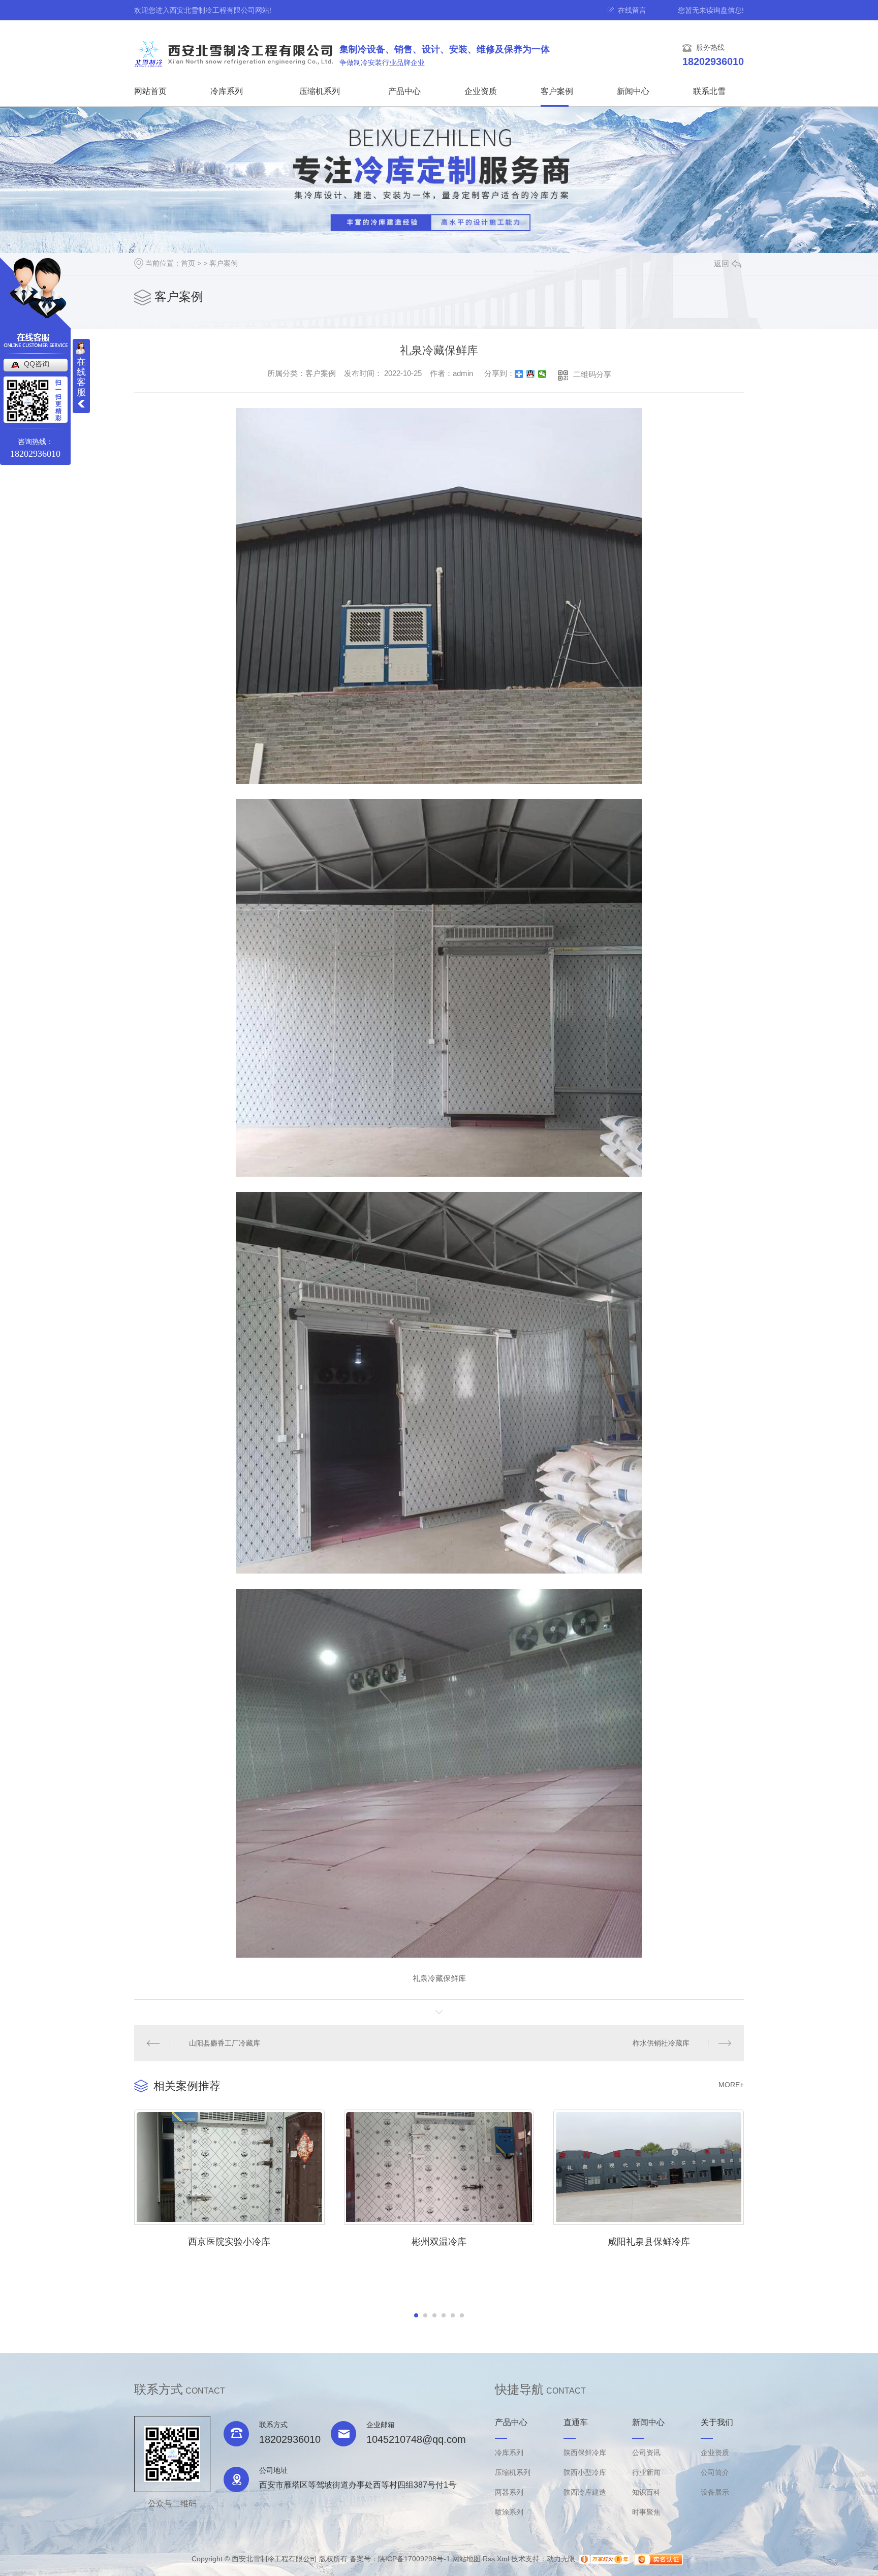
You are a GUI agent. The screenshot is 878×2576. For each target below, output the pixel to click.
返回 (722, 263)
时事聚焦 (646, 2512)
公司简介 (715, 2472)
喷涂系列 (509, 2512)
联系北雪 (709, 91)
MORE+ (731, 2085)
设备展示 (715, 2492)
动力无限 (561, 2559)
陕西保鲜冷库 (585, 2453)
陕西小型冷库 (585, 2472)
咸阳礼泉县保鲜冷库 (649, 2242)
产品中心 (404, 91)
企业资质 (481, 91)
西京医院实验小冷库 (229, 2242)
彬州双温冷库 (439, 2242)
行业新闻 (646, 2472)
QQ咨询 (37, 364)
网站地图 (466, 2559)
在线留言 (632, 10)
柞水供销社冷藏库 (661, 2043)
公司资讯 (646, 2453)
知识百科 (646, 2492)
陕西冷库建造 (585, 2492)
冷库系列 (227, 91)
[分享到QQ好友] (531, 374)
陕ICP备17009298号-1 (414, 2559)
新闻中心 (633, 91)
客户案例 (557, 91)
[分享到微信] (542, 374)
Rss (489, 2559)
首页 (188, 263)
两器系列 (509, 2492)
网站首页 (150, 91)
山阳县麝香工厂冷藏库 (225, 2043)
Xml (503, 2559)
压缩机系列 (320, 91)
